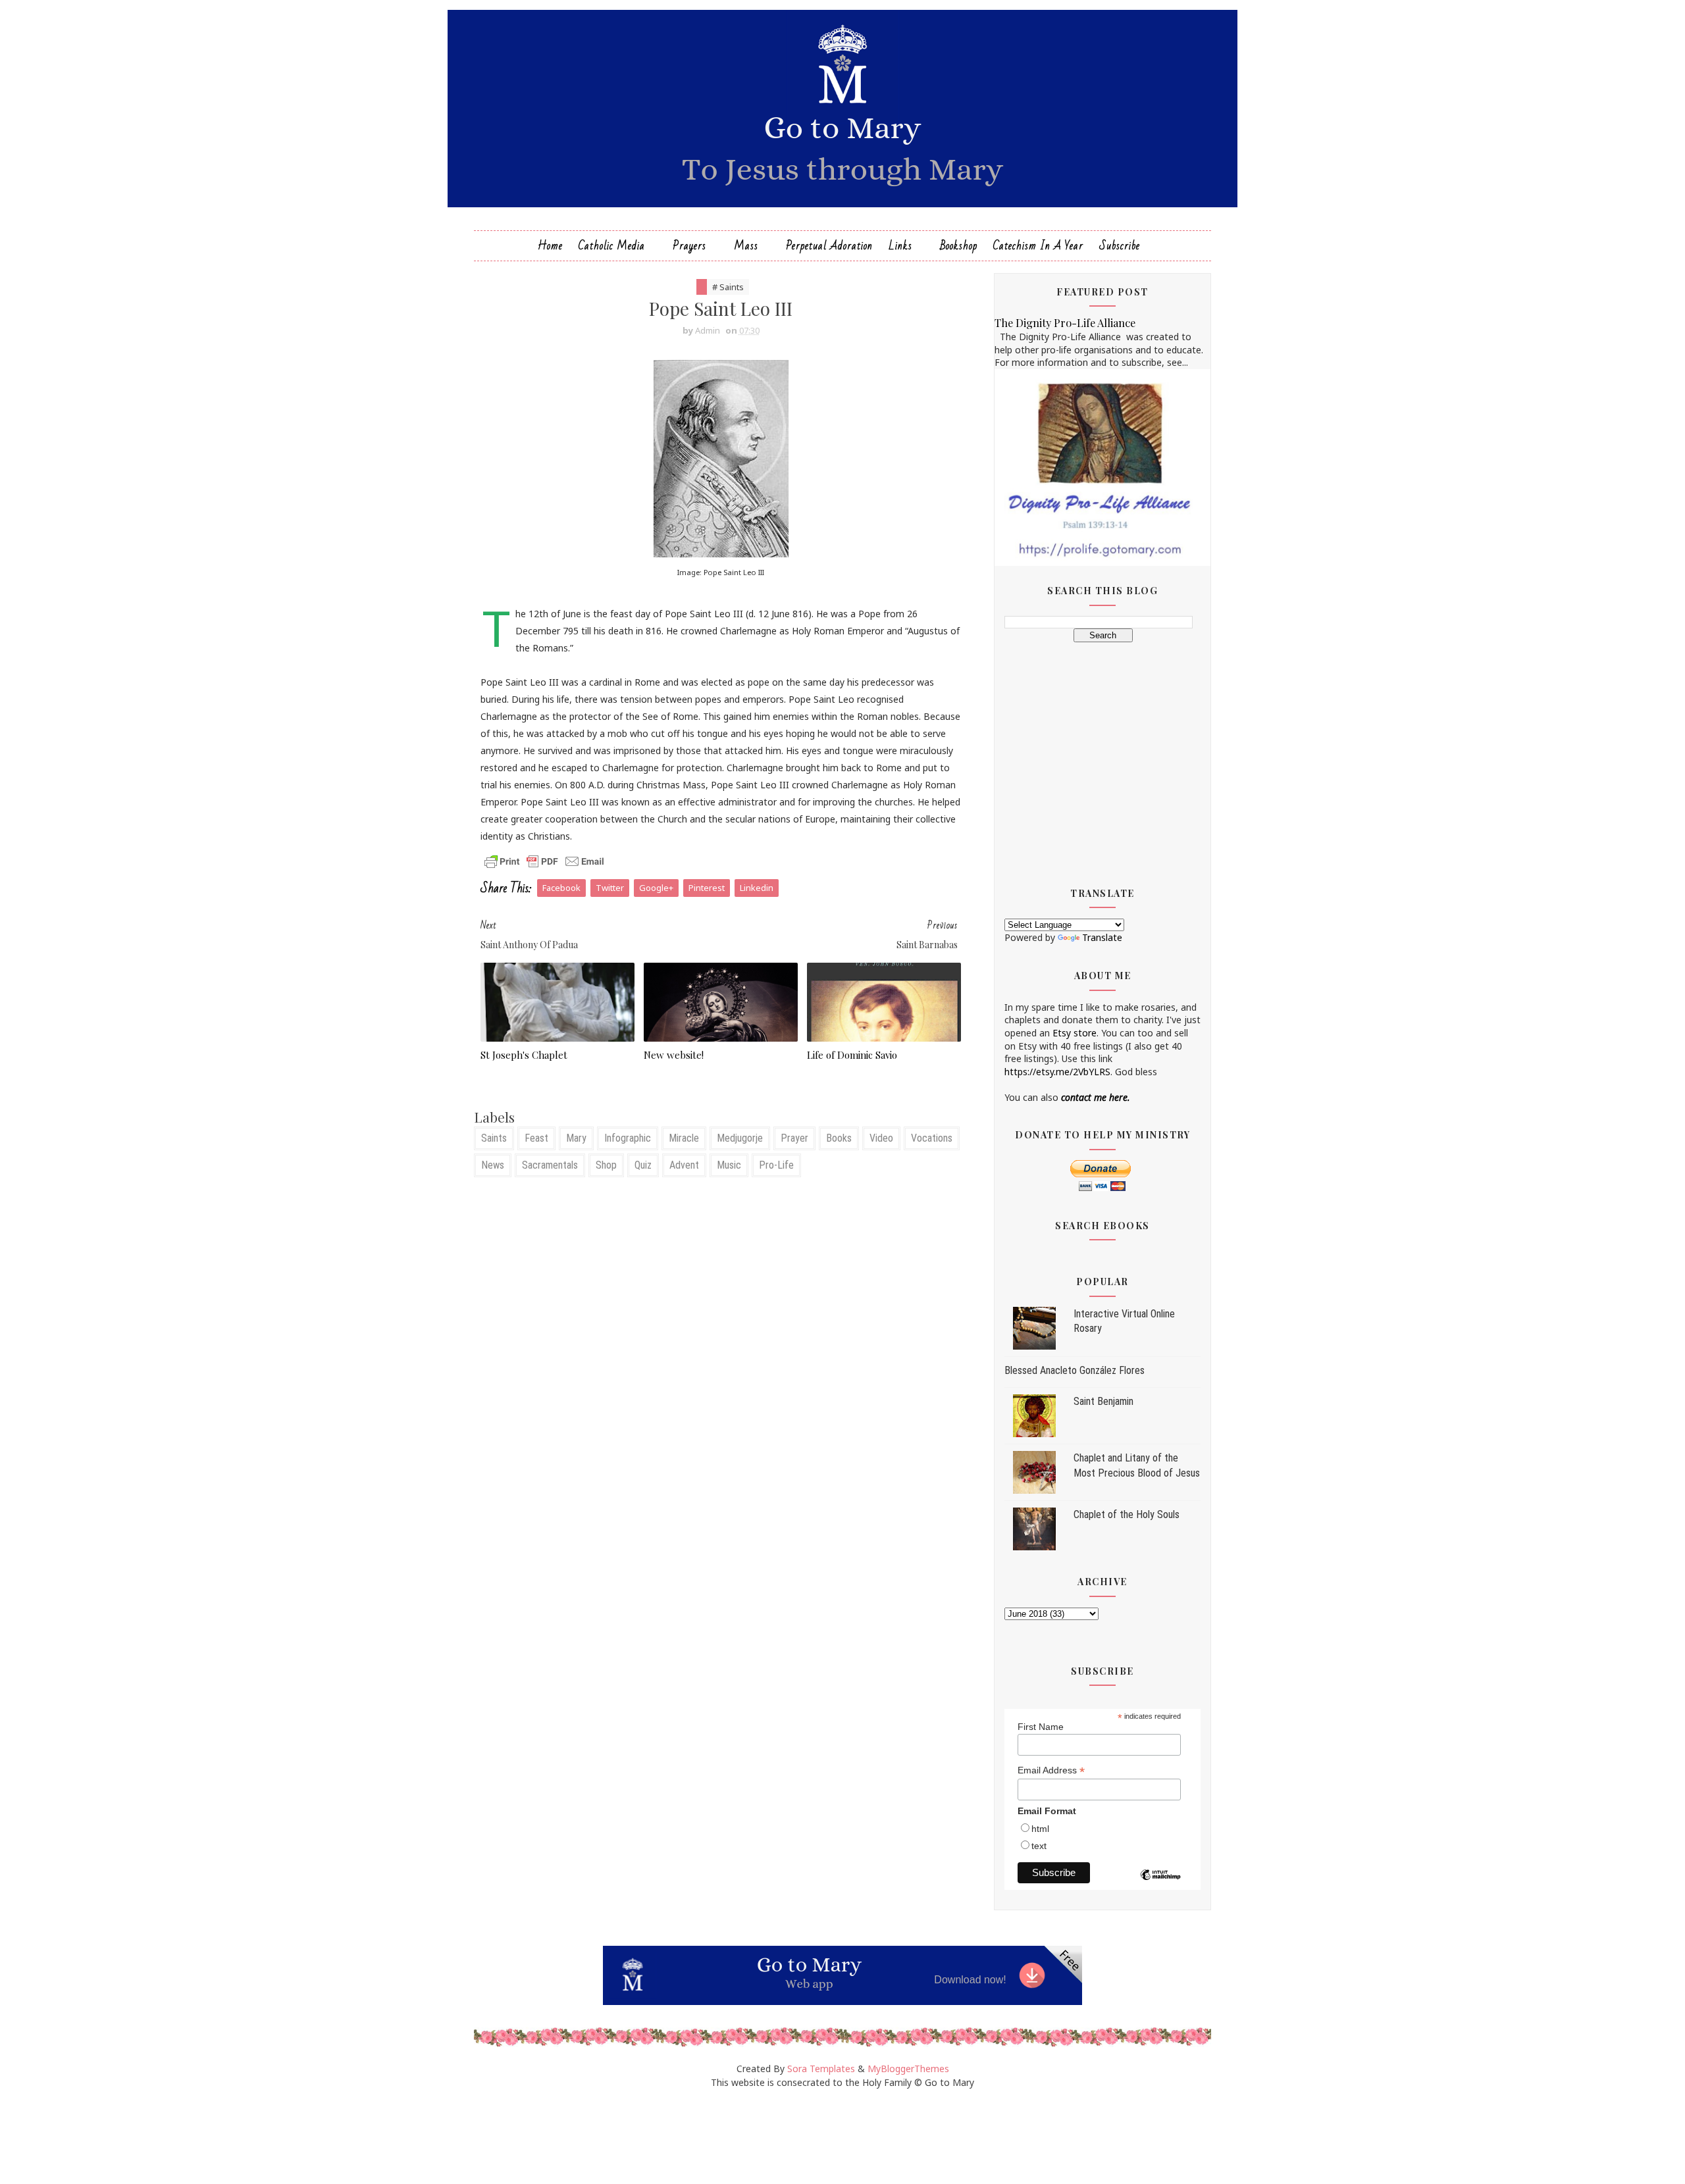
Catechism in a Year (1038, 246)
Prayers (689, 246)
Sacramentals (550, 1165)
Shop (606, 1165)
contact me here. (1096, 1097)
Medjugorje (740, 1138)
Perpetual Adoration (829, 246)
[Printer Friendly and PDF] (544, 860)
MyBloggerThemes (908, 2069)
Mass (746, 246)
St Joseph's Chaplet (524, 1055)
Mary (576, 1138)
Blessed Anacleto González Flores (1075, 1370)
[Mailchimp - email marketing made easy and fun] (1160, 1885)
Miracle (684, 1138)
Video (881, 1138)
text (1039, 1846)
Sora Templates (821, 2069)
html (1040, 1829)
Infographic (628, 1138)
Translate (1102, 937)
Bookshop (959, 246)
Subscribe (1120, 246)
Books (839, 1138)
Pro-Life (776, 1165)
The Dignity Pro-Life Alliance (1065, 322)
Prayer (794, 1138)
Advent (684, 1165)
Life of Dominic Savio (852, 1055)
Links (900, 246)
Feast (536, 1138)
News (493, 1165)
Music (729, 1165)
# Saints (728, 287)
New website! (674, 1055)
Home (550, 246)
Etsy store (1075, 1033)
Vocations (932, 1138)
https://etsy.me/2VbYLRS (1057, 1072)
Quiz (643, 1165)
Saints (494, 1138)
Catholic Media (612, 246)
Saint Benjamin (1103, 1401)
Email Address (1051, 1770)
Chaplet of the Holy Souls (1127, 1514)
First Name (1041, 1727)
